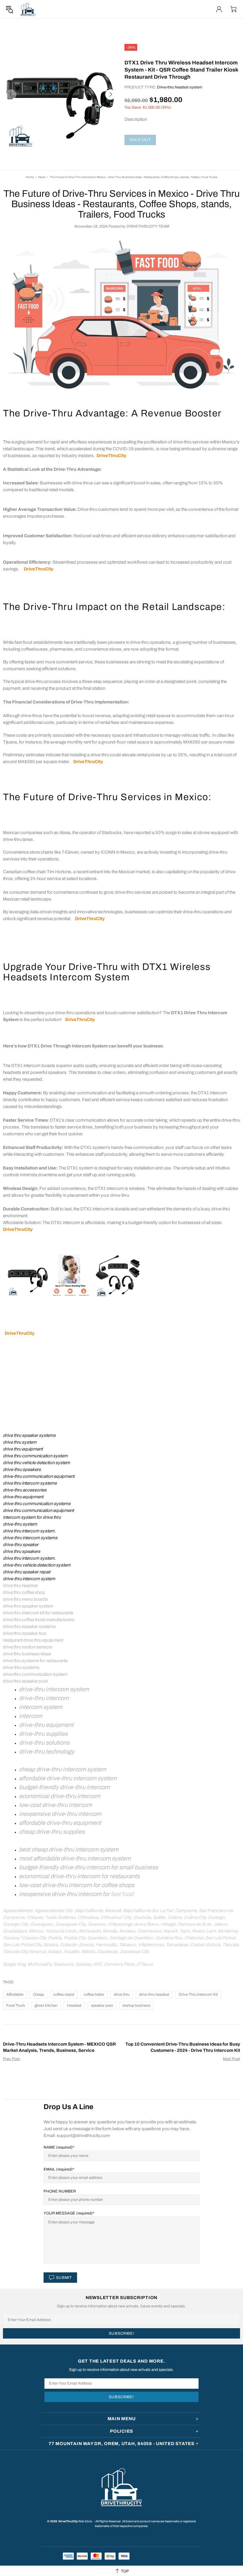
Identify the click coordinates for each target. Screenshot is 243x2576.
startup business (136, 2006)
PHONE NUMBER (60, 2191)
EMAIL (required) (58, 2169)
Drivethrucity (28, 9)
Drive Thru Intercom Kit (198, 1995)
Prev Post (11, 2059)
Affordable (15, 1995)
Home (30, 177)
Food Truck (16, 2006)
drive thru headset (154, 1995)
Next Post (231, 2059)
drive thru (122, 1995)
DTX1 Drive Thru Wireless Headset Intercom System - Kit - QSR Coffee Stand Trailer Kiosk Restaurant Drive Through (181, 70)
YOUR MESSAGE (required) (68, 2213)
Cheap (38, 1995)
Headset (74, 2006)
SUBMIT (64, 2278)
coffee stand (64, 1995)
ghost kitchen (46, 2006)
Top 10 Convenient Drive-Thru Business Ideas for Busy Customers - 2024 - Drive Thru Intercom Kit (183, 2047)
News (42, 177)
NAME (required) (58, 2147)
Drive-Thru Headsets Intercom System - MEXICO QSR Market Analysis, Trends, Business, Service (59, 2047)
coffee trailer (94, 1995)
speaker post (102, 2006)
